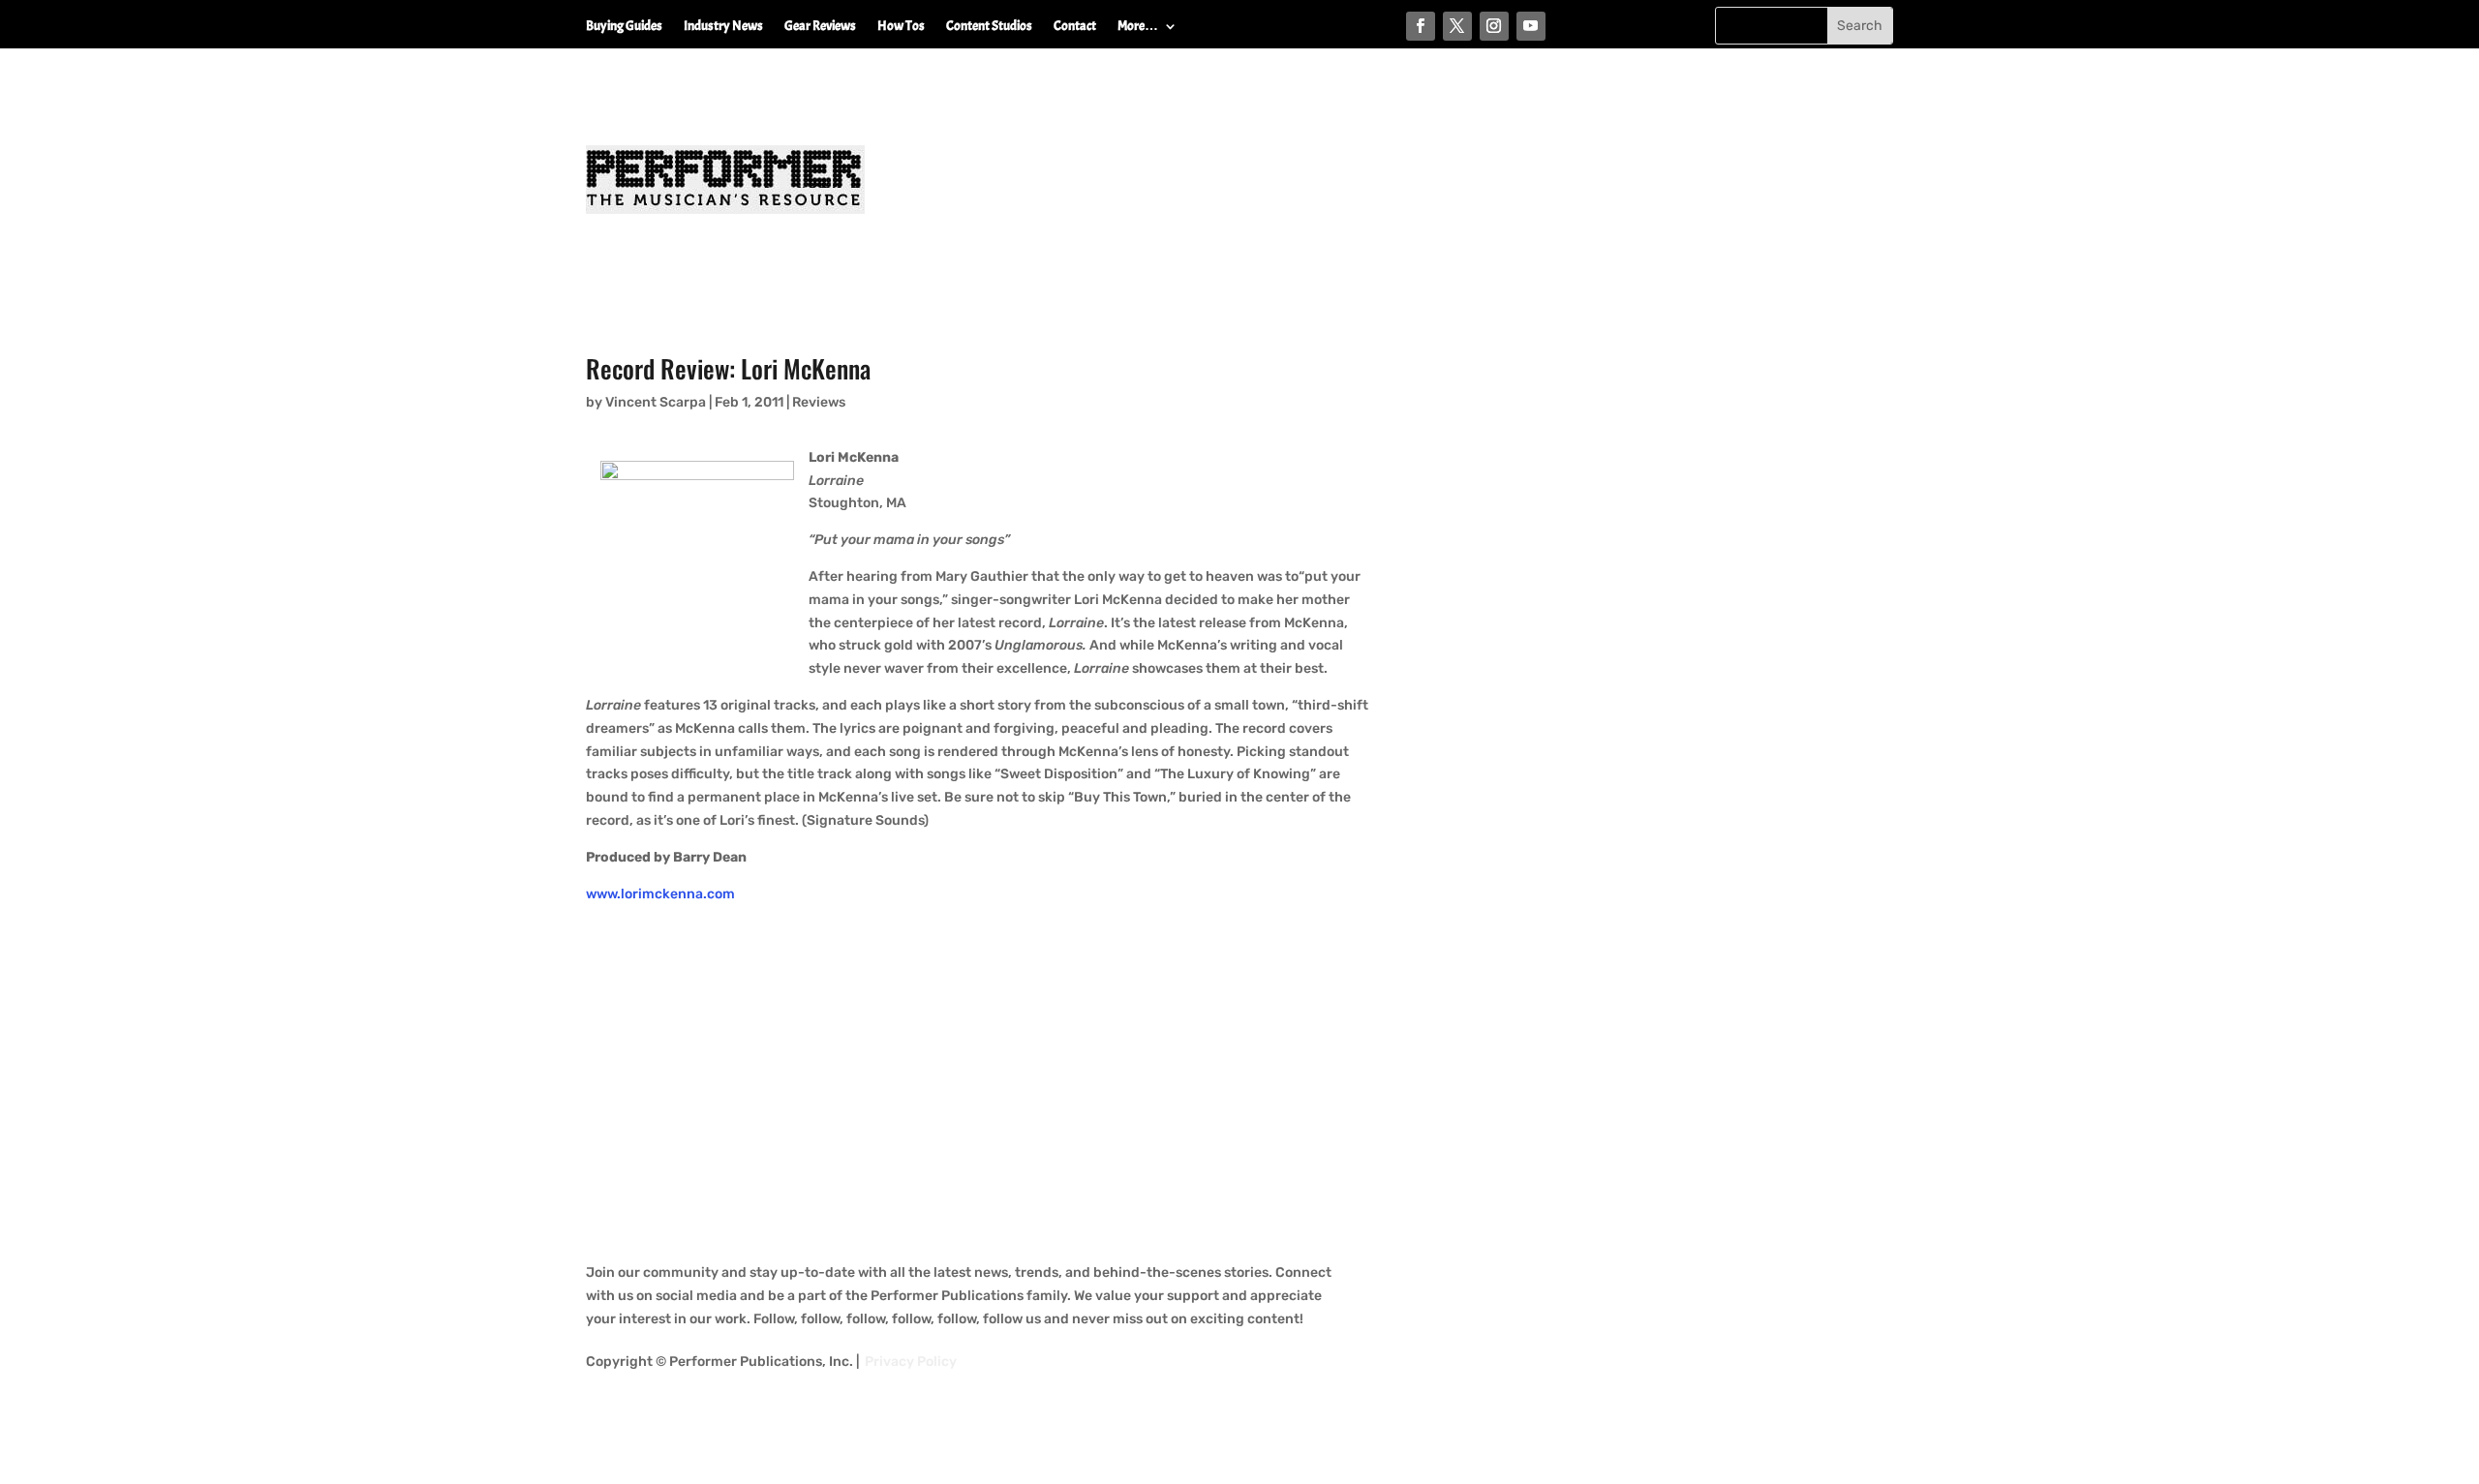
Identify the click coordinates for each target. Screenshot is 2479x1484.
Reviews (819, 402)
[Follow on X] (1457, 26)
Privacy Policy (911, 1362)
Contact (1075, 27)
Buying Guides (624, 27)
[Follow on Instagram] (1494, 26)
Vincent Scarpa (656, 402)
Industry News (723, 27)
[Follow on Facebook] (1421, 26)
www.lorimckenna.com (660, 894)
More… (1138, 27)
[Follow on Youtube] (1531, 26)
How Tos (901, 27)
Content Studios (989, 27)
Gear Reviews (820, 27)
